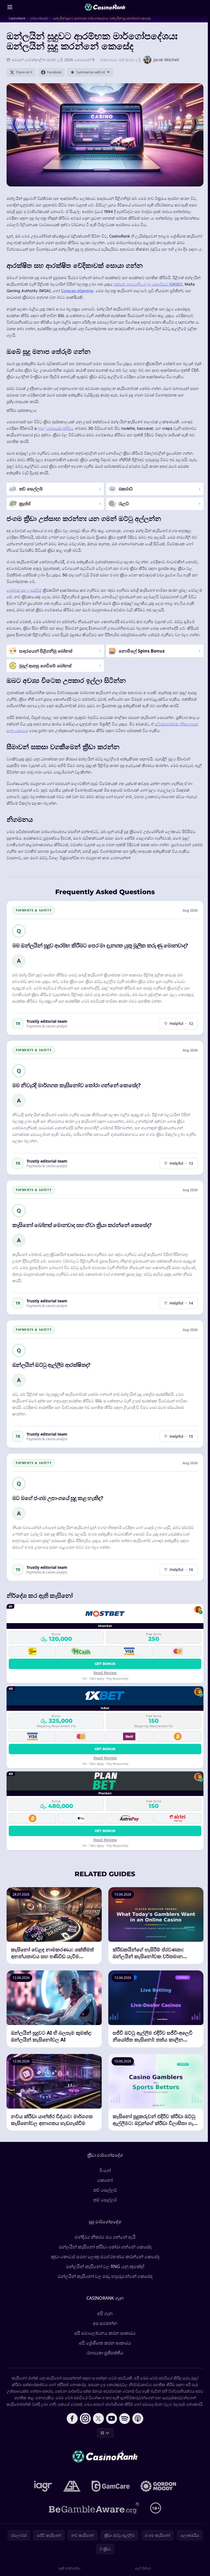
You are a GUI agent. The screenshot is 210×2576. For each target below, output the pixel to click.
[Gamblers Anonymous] (72, 2486)
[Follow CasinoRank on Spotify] (125, 2418)
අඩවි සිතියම (143, 2568)
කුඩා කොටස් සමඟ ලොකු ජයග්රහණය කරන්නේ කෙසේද (105, 2257)
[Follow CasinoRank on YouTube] (112, 2418)
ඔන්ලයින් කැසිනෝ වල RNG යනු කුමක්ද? (105, 2266)
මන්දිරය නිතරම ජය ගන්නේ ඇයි (105, 2237)
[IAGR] (43, 2486)
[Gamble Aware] (94, 2508)
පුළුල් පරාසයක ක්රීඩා (55, 428)
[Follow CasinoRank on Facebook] (72, 2418)
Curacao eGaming (77, 291)
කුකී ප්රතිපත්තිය (70, 2568)
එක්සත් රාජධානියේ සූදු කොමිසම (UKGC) (148, 284)
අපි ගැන (105, 2313)
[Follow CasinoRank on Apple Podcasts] (138, 2418)
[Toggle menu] (10, 7)
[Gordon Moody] (158, 2486)
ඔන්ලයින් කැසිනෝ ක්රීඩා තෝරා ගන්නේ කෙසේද (105, 2247)
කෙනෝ (105, 2180)
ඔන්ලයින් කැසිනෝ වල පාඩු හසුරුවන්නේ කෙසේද (105, 2276)
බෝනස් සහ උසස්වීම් (24, 590)
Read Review (105, 1673)
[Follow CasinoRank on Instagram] (85, 2418)
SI (102, 2433)
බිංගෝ (105, 2170)
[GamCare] (111, 2486)
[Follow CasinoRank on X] (98, 2418)
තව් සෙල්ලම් (105, 2190)
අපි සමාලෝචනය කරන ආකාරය (105, 2333)
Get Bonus (105, 1664)
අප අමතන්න (105, 2323)
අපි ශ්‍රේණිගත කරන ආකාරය (105, 2343)
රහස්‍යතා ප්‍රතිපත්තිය (105, 2353)
